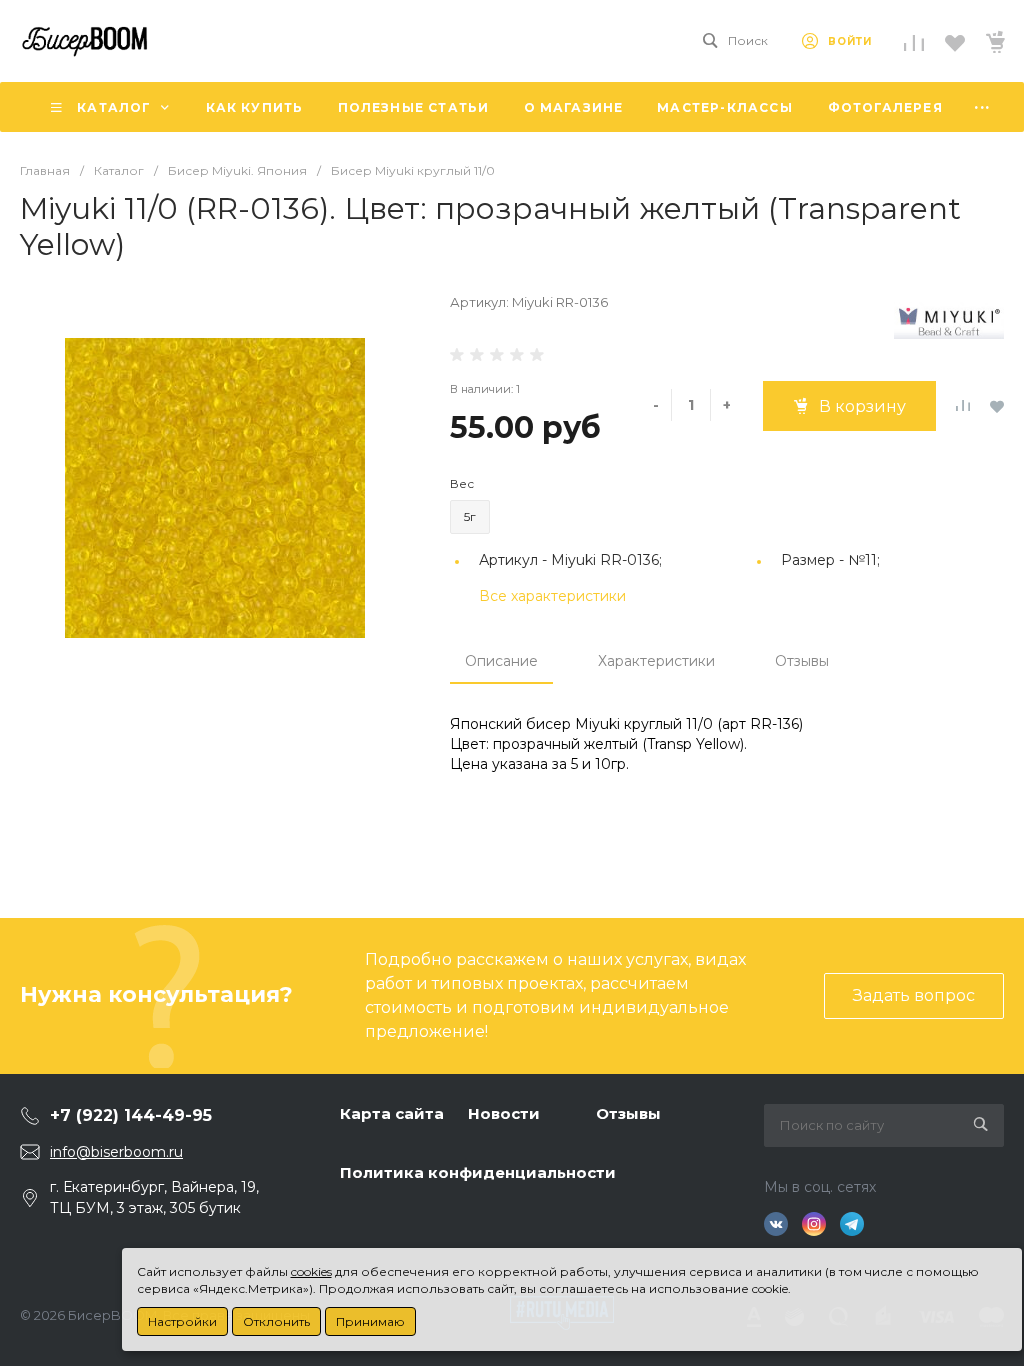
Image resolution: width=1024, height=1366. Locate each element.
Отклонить (276, 1321)
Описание (501, 661)
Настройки (182, 1321)
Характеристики (656, 661)
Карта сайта (392, 1113)
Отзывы (802, 661)
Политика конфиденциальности (478, 1172)
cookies (311, 1271)
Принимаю (370, 1321)
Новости (504, 1113)
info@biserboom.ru (116, 1152)
